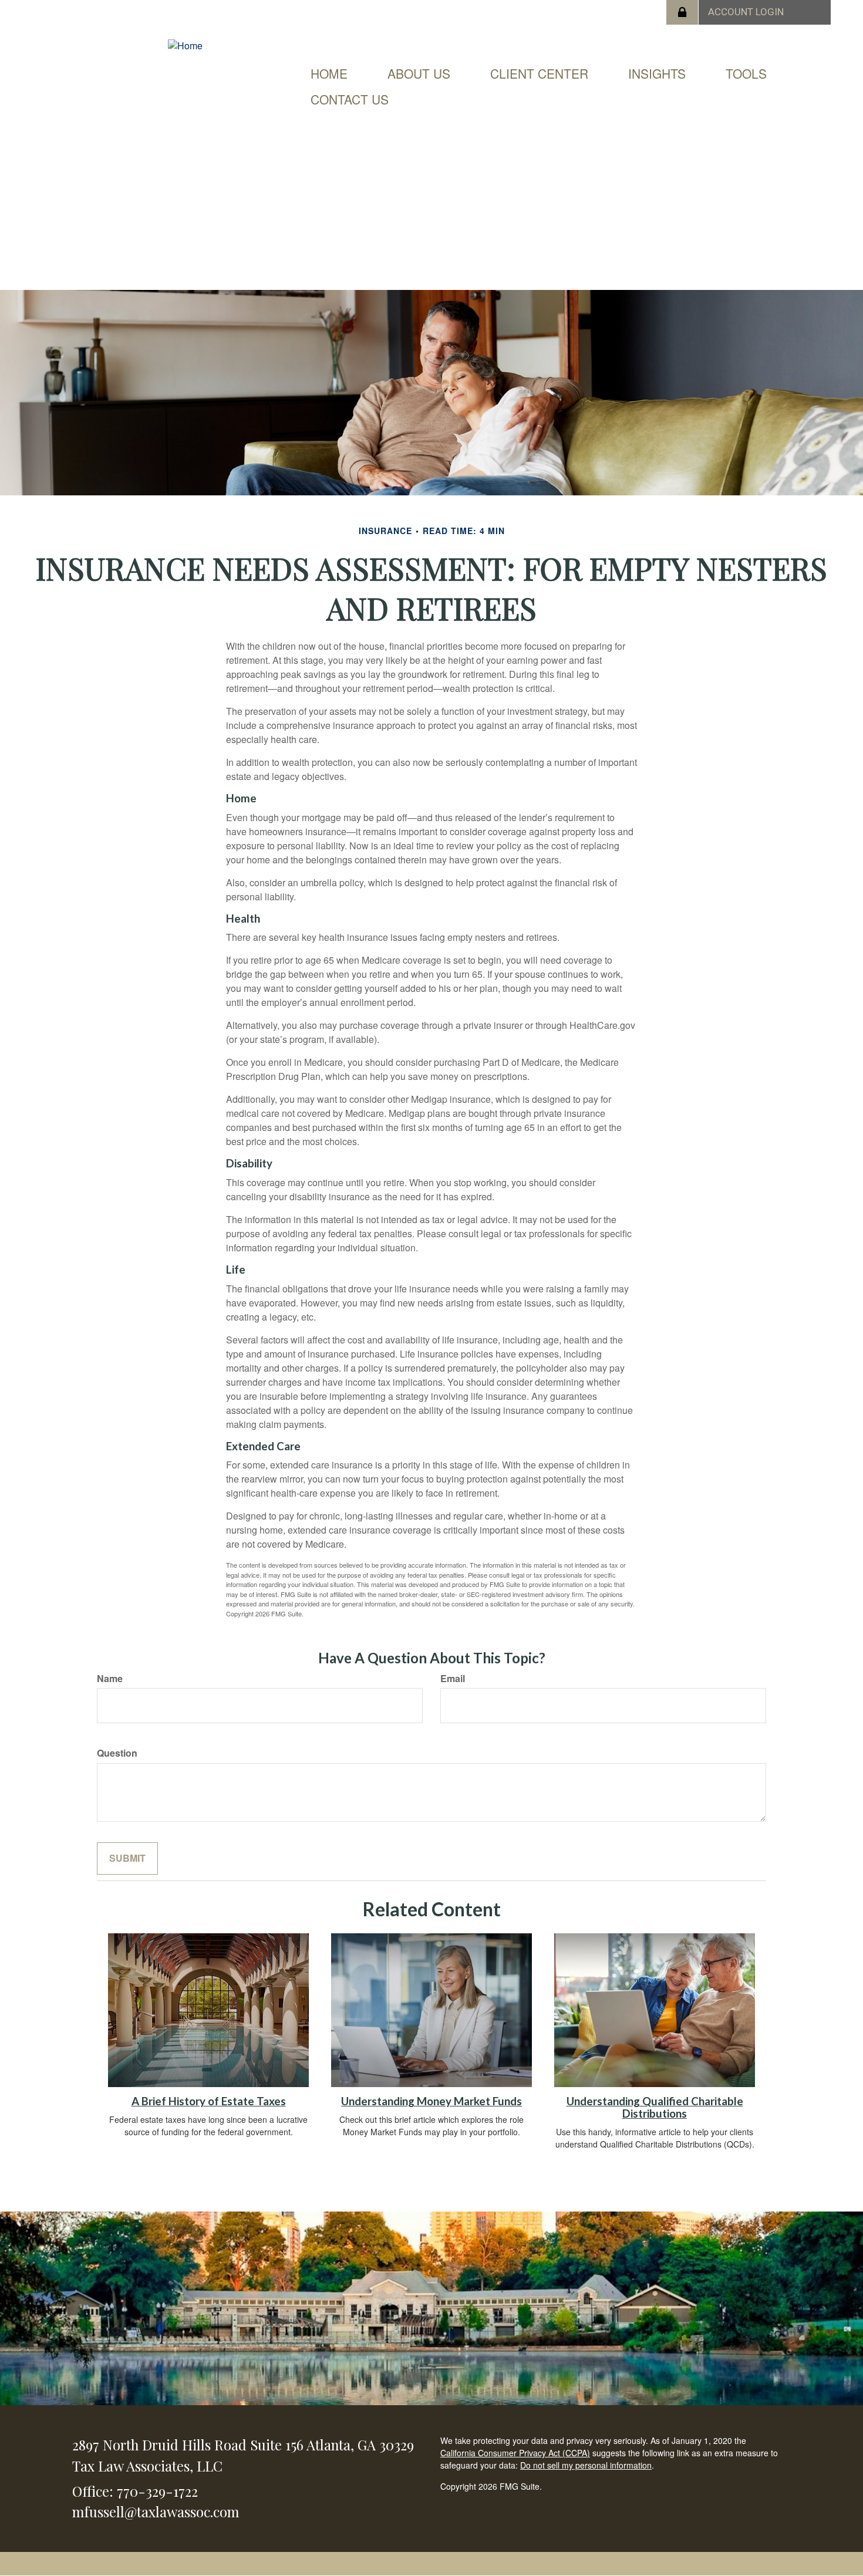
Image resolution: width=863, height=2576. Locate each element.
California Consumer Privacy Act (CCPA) (515, 2453)
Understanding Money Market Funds (431, 2101)
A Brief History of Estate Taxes (209, 2101)
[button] (419, 73)
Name (110, 1679)
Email (453, 1679)
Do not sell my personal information (586, 2465)
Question (117, 1753)
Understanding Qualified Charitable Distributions (655, 2107)
